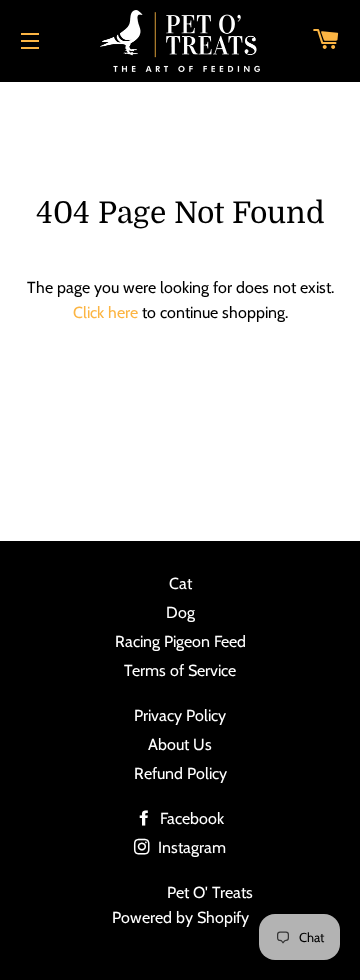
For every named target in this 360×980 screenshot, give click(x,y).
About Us (180, 744)
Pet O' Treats (210, 892)
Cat (180, 583)
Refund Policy (180, 773)
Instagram (190, 847)
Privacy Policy (180, 715)
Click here (105, 312)
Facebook (190, 818)
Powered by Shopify (180, 917)
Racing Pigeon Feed (180, 641)
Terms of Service (180, 670)
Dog (180, 612)
